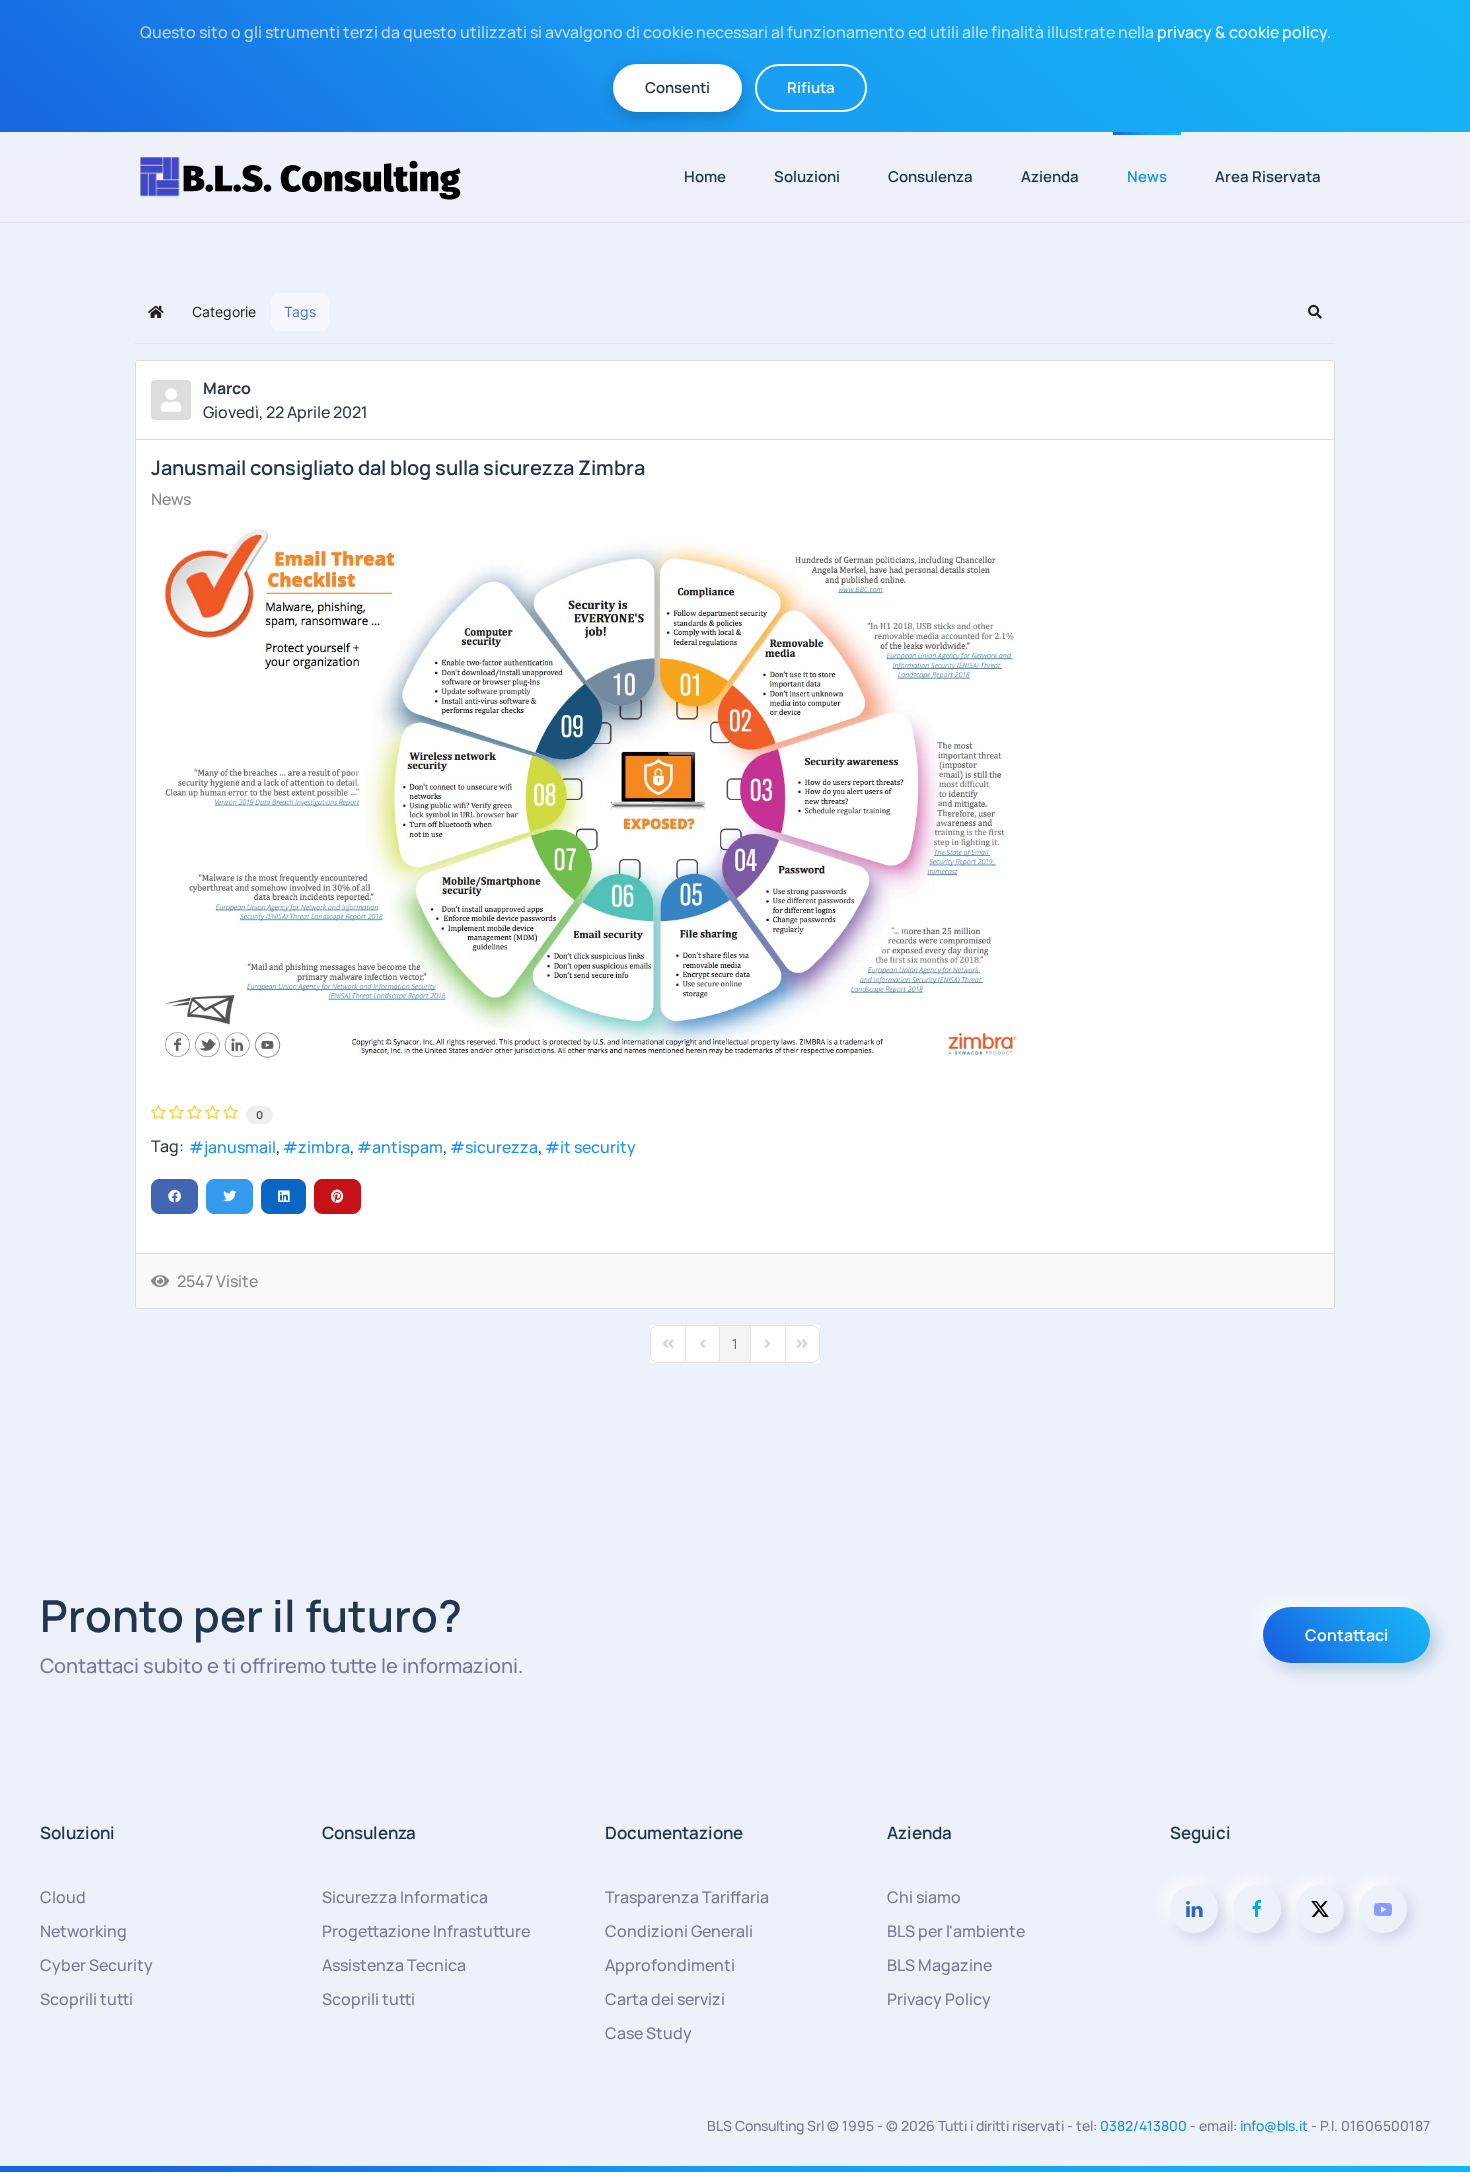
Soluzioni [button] (807, 176)
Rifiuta (811, 87)
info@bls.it (1274, 2125)
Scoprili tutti (86, 1999)
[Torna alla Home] (310, 177)
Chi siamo (924, 1897)
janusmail (240, 1147)
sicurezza (501, 1147)
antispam (407, 1147)
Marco (227, 388)
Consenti (677, 87)
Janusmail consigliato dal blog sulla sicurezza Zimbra (398, 467)
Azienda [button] (1050, 176)
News (1147, 176)
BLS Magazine (939, 1965)
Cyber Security (96, 1965)
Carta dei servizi (665, 1999)
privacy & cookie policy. (1244, 32)
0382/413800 (1143, 2125)
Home (705, 176)
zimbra (324, 1147)
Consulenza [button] (930, 176)
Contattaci (1346, 1635)
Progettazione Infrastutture (426, 1931)
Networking (83, 1931)
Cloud (63, 1897)
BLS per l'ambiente (956, 1931)
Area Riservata (1268, 176)
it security (598, 1147)
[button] (1315, 312)
